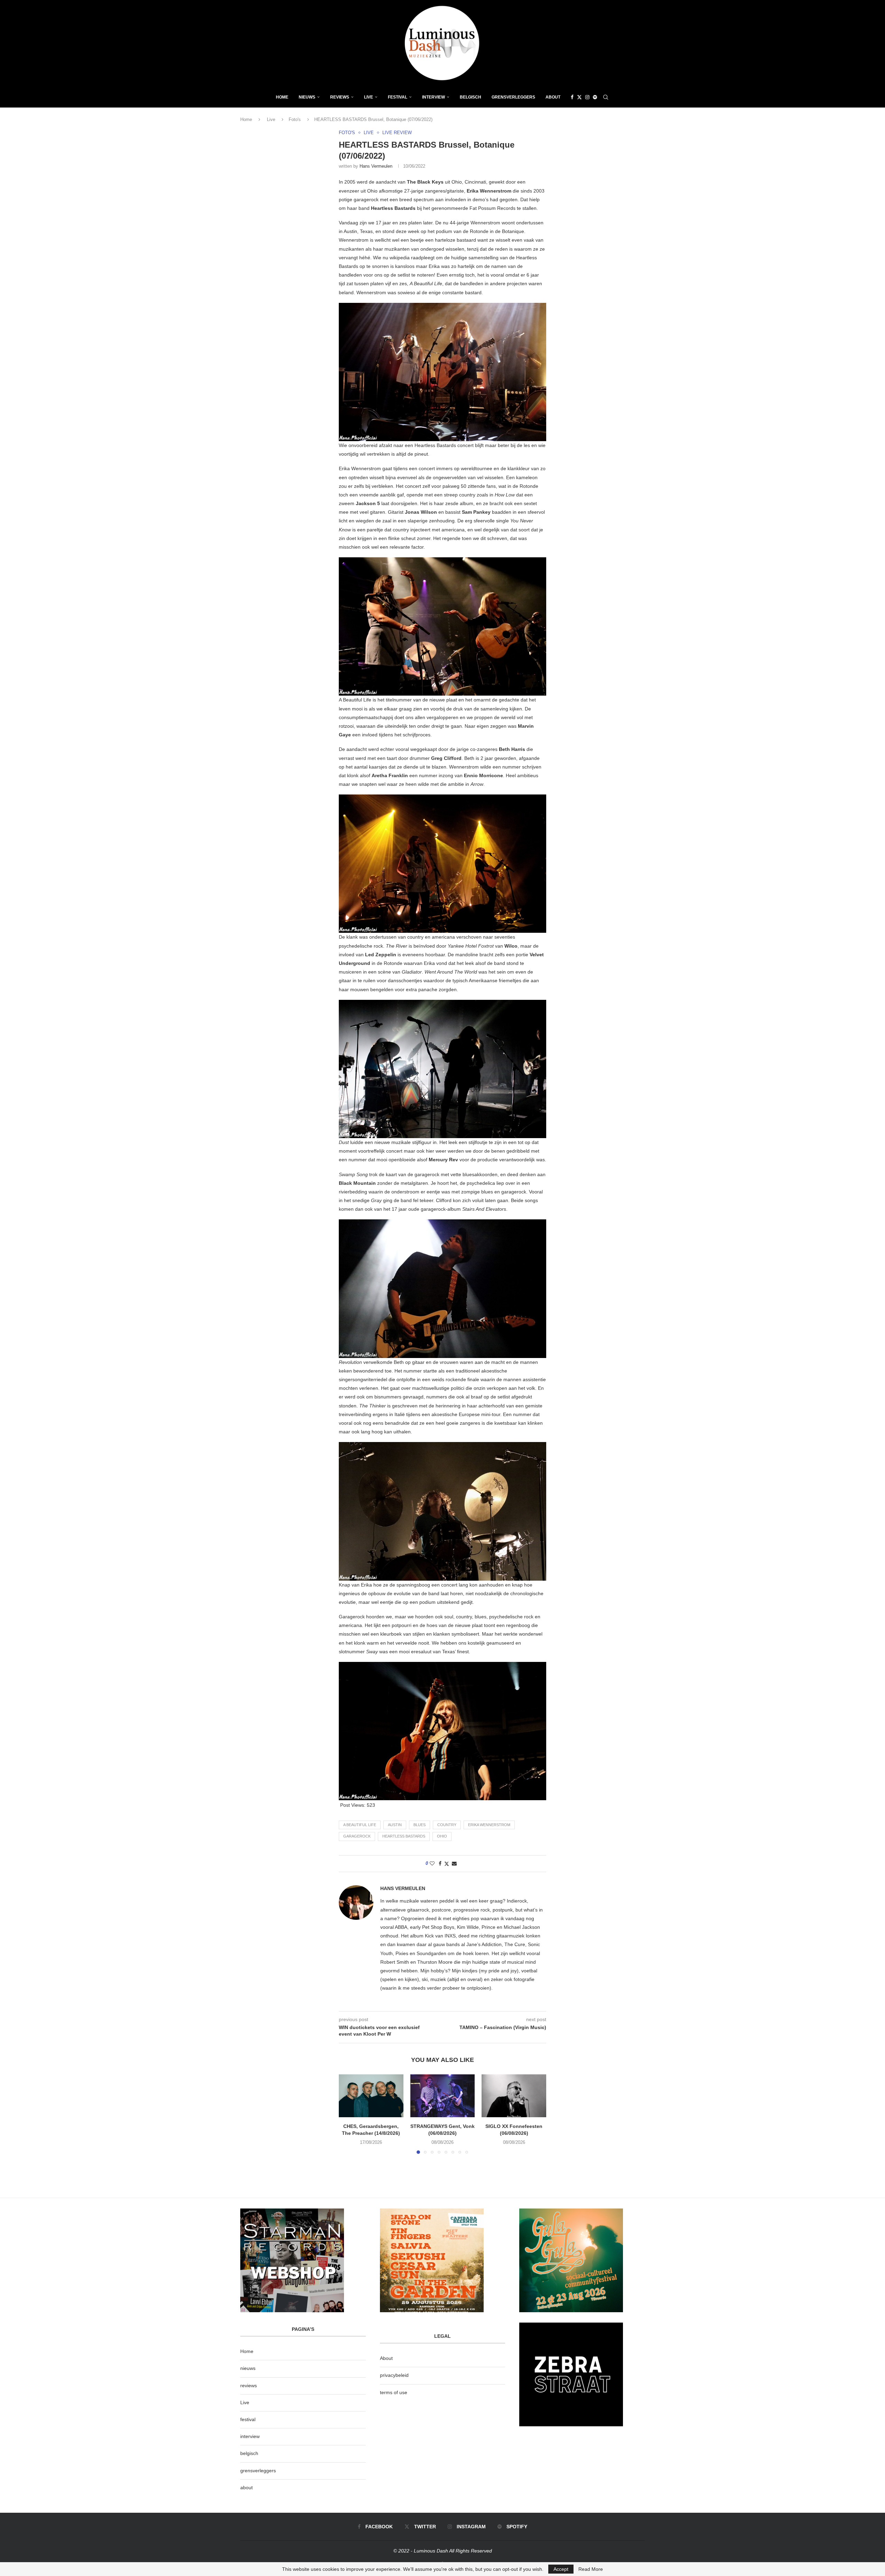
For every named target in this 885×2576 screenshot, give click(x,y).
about (246, 2487)
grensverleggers (258, 2471)
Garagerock (357, 1836)
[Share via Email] (454, 1863)
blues (420, 1825)
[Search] (606, 97)
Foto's (295, 119)
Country (447, 1825)
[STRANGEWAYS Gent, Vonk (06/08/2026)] (443, 2096)
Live (369, 97)
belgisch (249, 2453)
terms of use (394, 2392)
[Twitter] (579, 97)
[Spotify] (595, 97)
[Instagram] (587, 97)
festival (248, 2419)
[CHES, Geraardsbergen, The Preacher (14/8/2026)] (371, 2096)
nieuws (307, 97)
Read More (591, 2569)
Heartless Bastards (404, 1836)
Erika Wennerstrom (489, 1825)
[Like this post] (432, 1863)
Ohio (442, 1836)
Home (282, 97)
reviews (249, 2386)
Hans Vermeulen (376, 166)
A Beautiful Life (360, 1825)
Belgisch (471, 97)
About (553, 97)
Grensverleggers (513, 97)
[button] (348, 2114)
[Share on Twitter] (447, 1864)
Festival (398, 97)
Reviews (340, 97)
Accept (561, 2569)
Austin (395, 1825)
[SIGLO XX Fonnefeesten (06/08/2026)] (514, 2096)
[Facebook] (572, 97)
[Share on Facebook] (440, 1863)
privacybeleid (394, 2375)
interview (250, 2436)
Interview (434, 97)
